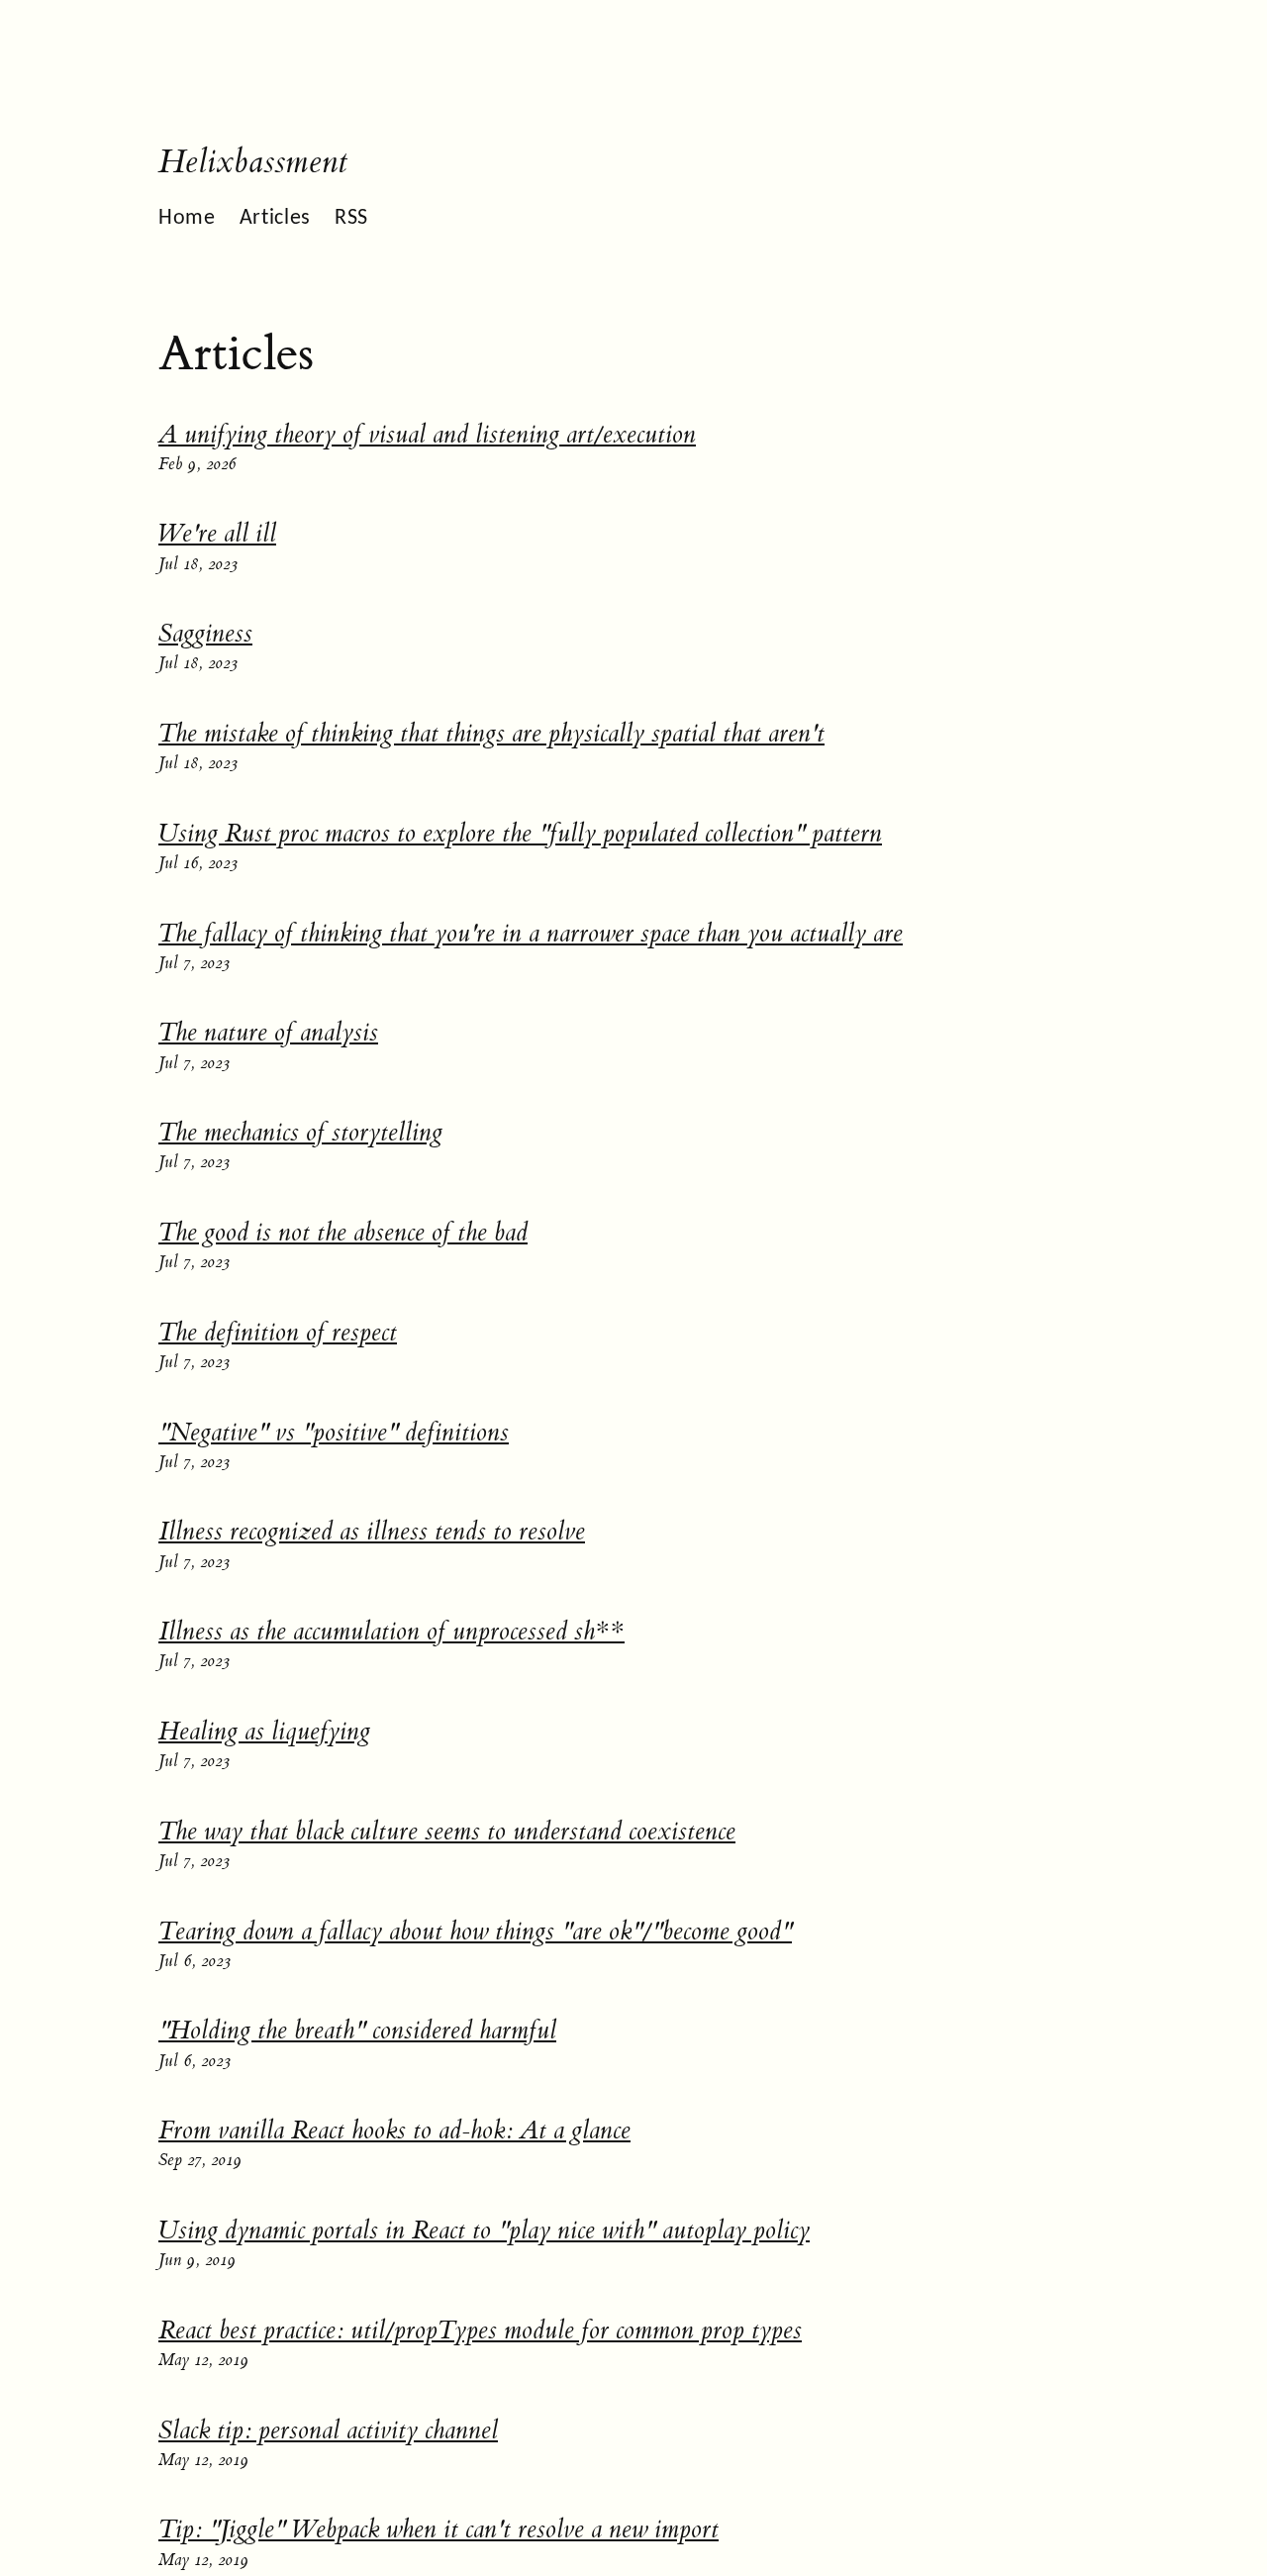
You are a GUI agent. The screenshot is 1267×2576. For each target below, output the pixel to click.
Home (187, 218)
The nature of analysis (268, 1033)
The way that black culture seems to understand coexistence (447, 1832)
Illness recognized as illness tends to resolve (372, 1532)
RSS (351, 218)
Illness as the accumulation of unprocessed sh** (391, 1632)
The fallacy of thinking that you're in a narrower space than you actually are (531, 934)
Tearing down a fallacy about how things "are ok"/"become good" (475, 1932)
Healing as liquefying (264, 1732)
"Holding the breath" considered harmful (357, 2031)
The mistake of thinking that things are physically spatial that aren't (491, 734)
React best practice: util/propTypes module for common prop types (480, 2330)
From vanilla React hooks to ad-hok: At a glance (394, 2130)
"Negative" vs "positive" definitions (334, 1433)
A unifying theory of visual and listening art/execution (427, 435)
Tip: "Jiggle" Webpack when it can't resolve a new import (439, 2529)
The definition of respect (278, 1333)
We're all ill (217, 534)
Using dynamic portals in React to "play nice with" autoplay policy (484, 2230)
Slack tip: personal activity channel (328, 2430)
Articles (275, 218)
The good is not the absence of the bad (343, 1233)
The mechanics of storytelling (300, 1133)
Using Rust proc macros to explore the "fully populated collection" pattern (520, 834)
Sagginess (205, 634)
